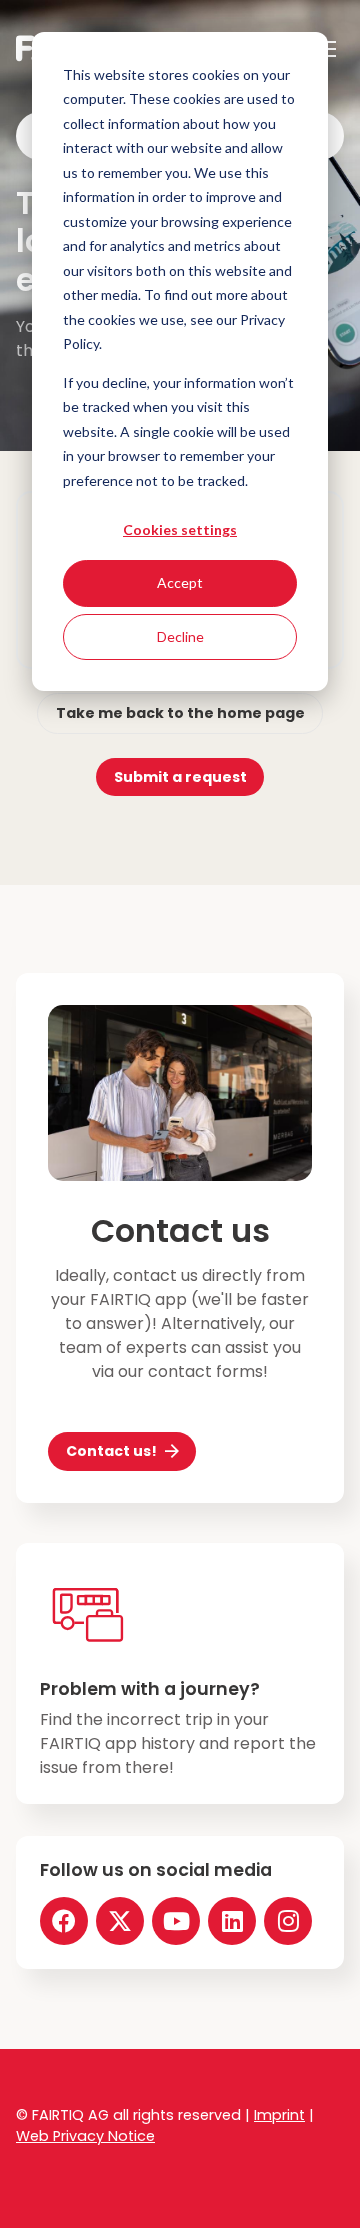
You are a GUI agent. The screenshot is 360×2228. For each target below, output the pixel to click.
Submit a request (180, 777)
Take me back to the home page (180, 713)
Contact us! (111, 1451)
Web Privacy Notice (85, 2136)
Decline (180, 636)
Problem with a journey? (150, 1689)
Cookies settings (180, 529)
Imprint (279, 2115)
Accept (180, 582)
